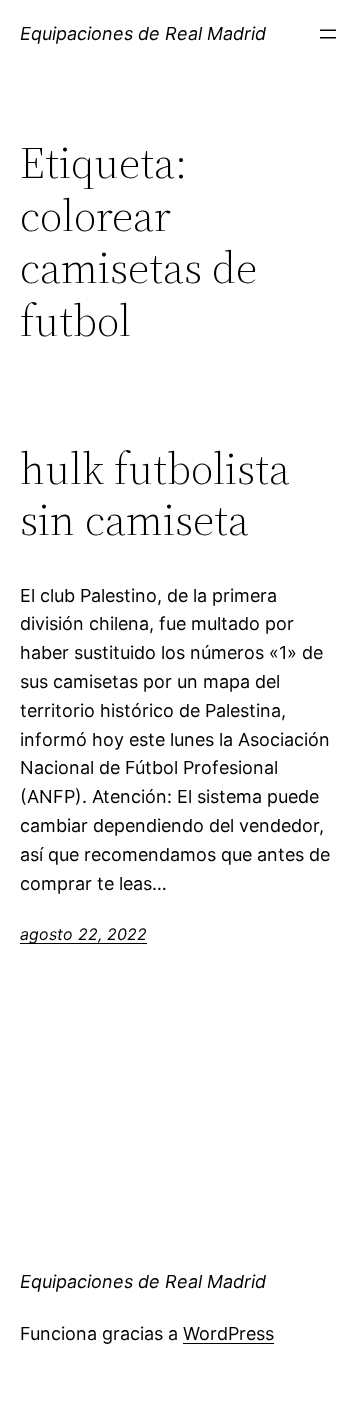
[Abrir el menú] (328, 34)
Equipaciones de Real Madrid (143, 33)
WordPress (228, 1333)
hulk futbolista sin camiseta (155, 494)
